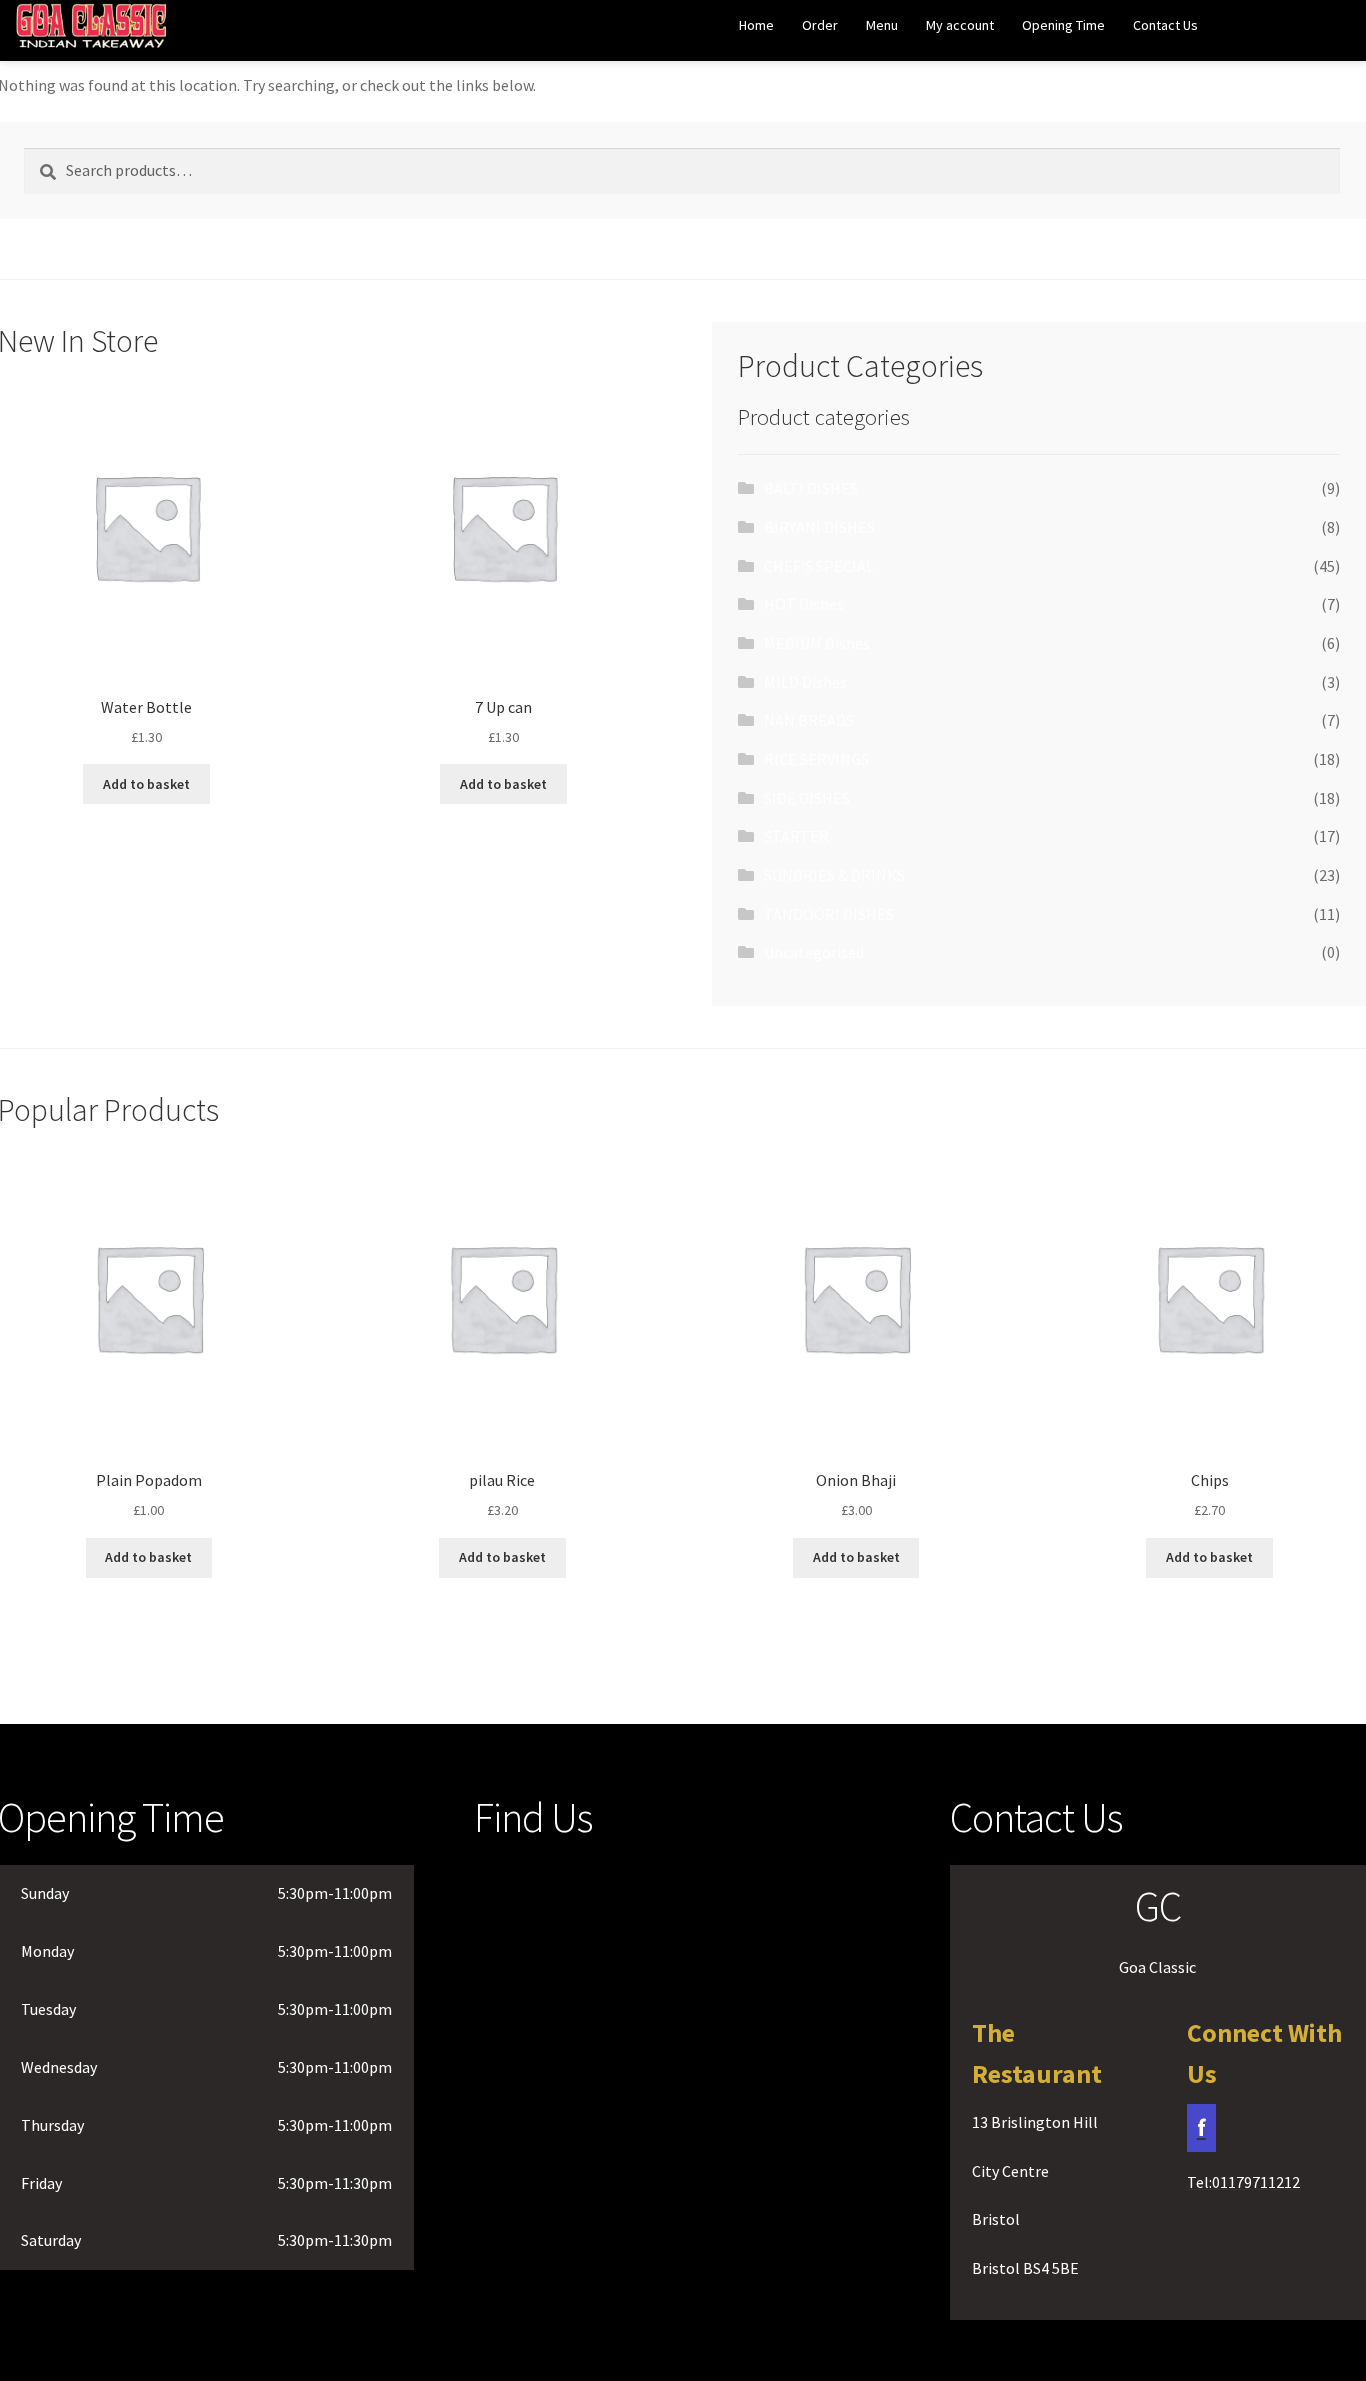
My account (960, 25)
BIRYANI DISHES (819, 527)
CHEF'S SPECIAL (819, 566)
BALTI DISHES (811, 488)
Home (756, 25)
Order (820, 25)
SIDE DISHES (807, 798)
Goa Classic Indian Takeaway (91, 31)
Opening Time (1063, 25)
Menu (882, 25)
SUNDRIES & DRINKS (834, 875)
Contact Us (1165, 25)
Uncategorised (814, 952)
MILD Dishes (805, 682)
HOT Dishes (804, 604)
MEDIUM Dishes (817, 643)
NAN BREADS (809, 720)
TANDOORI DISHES (829, 914)
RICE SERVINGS (816, 759)
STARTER (796, 836)
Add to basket (146, 784)
